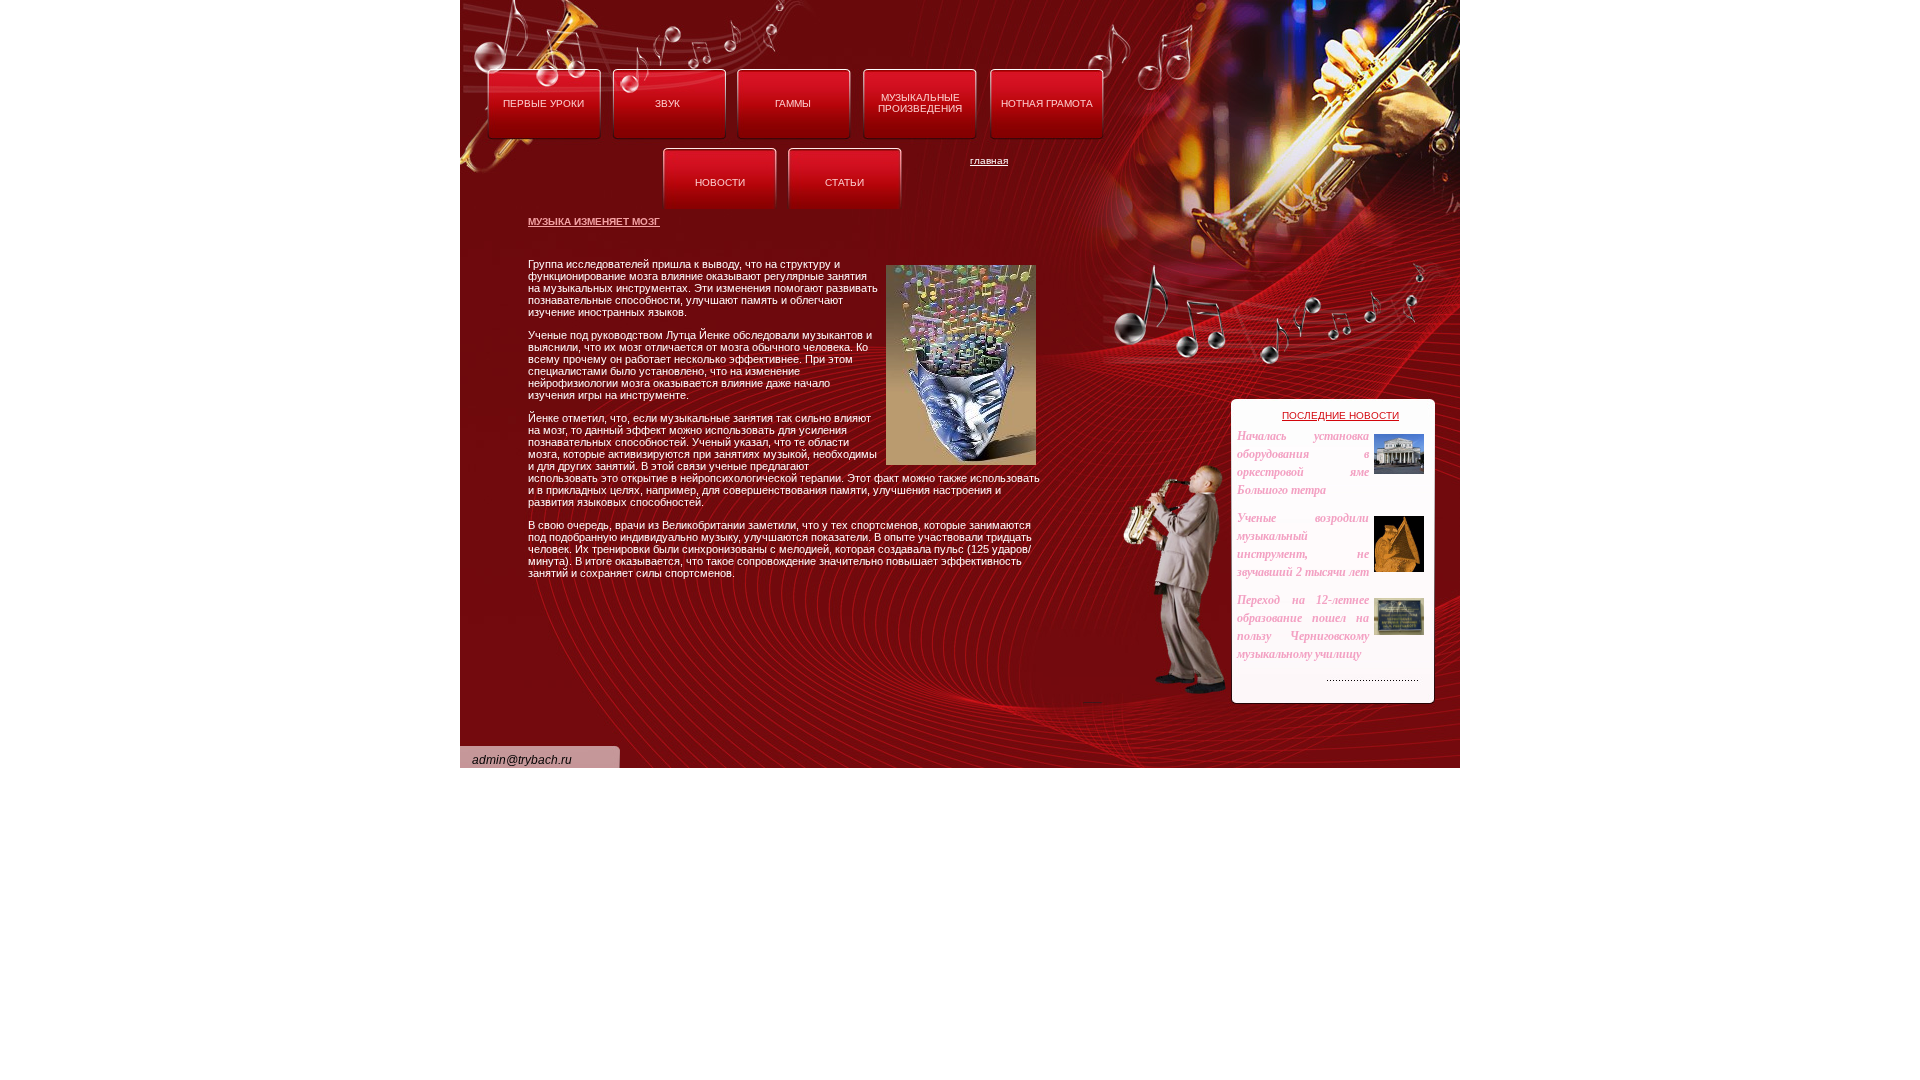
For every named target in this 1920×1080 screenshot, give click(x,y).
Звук (667, 103)
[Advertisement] (974, 738)
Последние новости (1340, 415)
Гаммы (793, 103)
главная (989, 160)
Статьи (844, 182)
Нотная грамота (1047, 103)
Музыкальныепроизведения (920, 103)
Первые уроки (543, 103)
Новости (720, 182)
